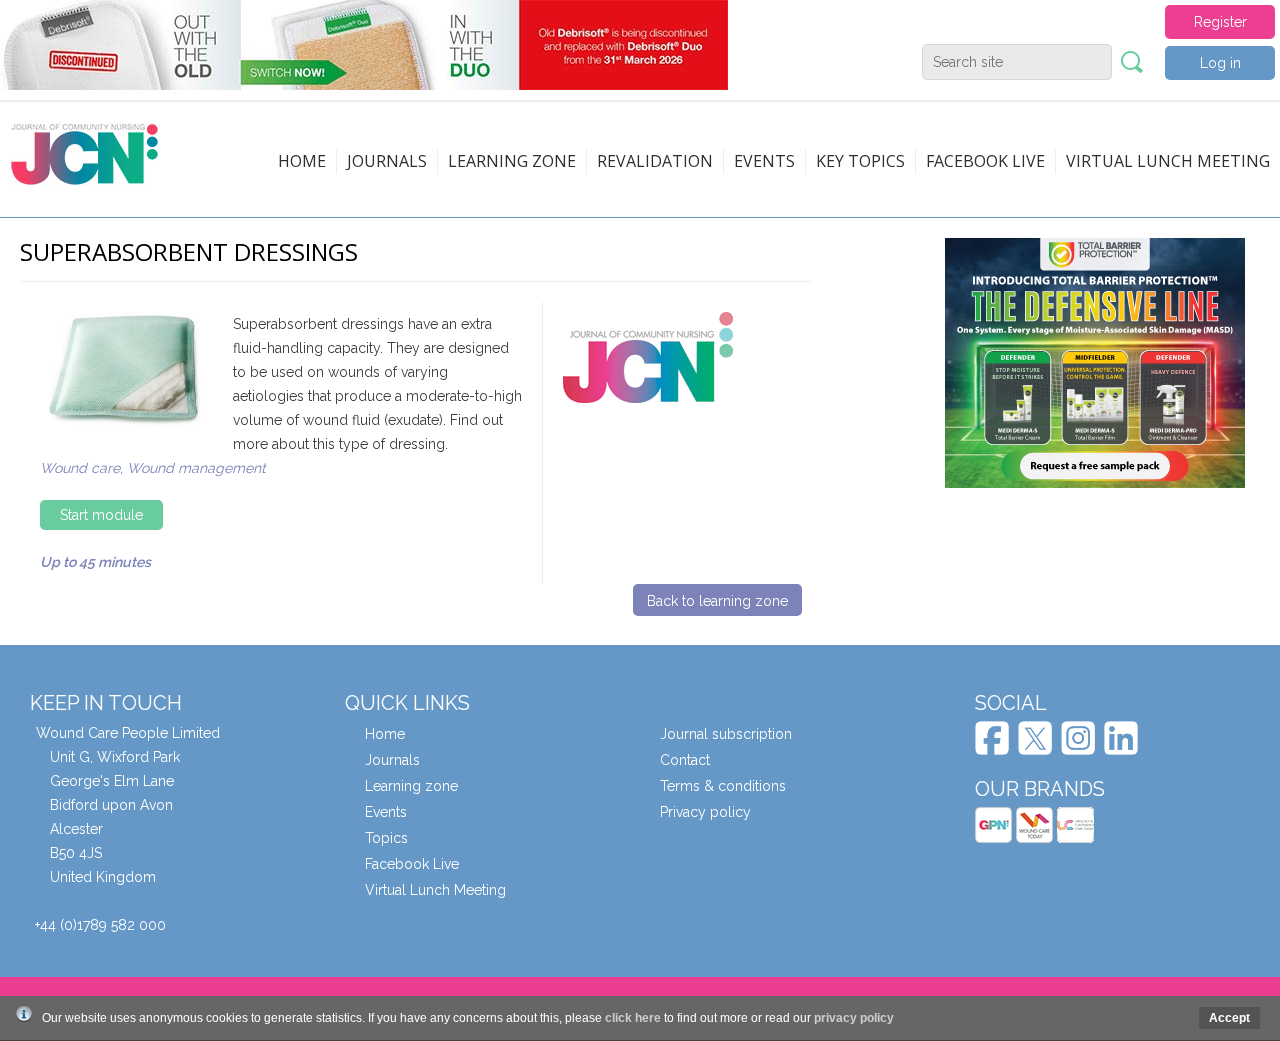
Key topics (860, 161)
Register (1220, 22)
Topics (386, 838)
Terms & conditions (723, 786)
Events (764, 161)
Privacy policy (705, 812)
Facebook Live (412, 864)
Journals (387, 161)
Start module (101, 515)
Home (302, 161)
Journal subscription (726, 734)
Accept (1229, 1018)
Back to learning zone (717, 601)
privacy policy (854, 1018)
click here (633, 1018)
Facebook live (985, 161)
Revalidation (655, 161)
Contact (685, 760)
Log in (1220, 63)
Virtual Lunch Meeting (1168, 161)
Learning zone (512, 161)
